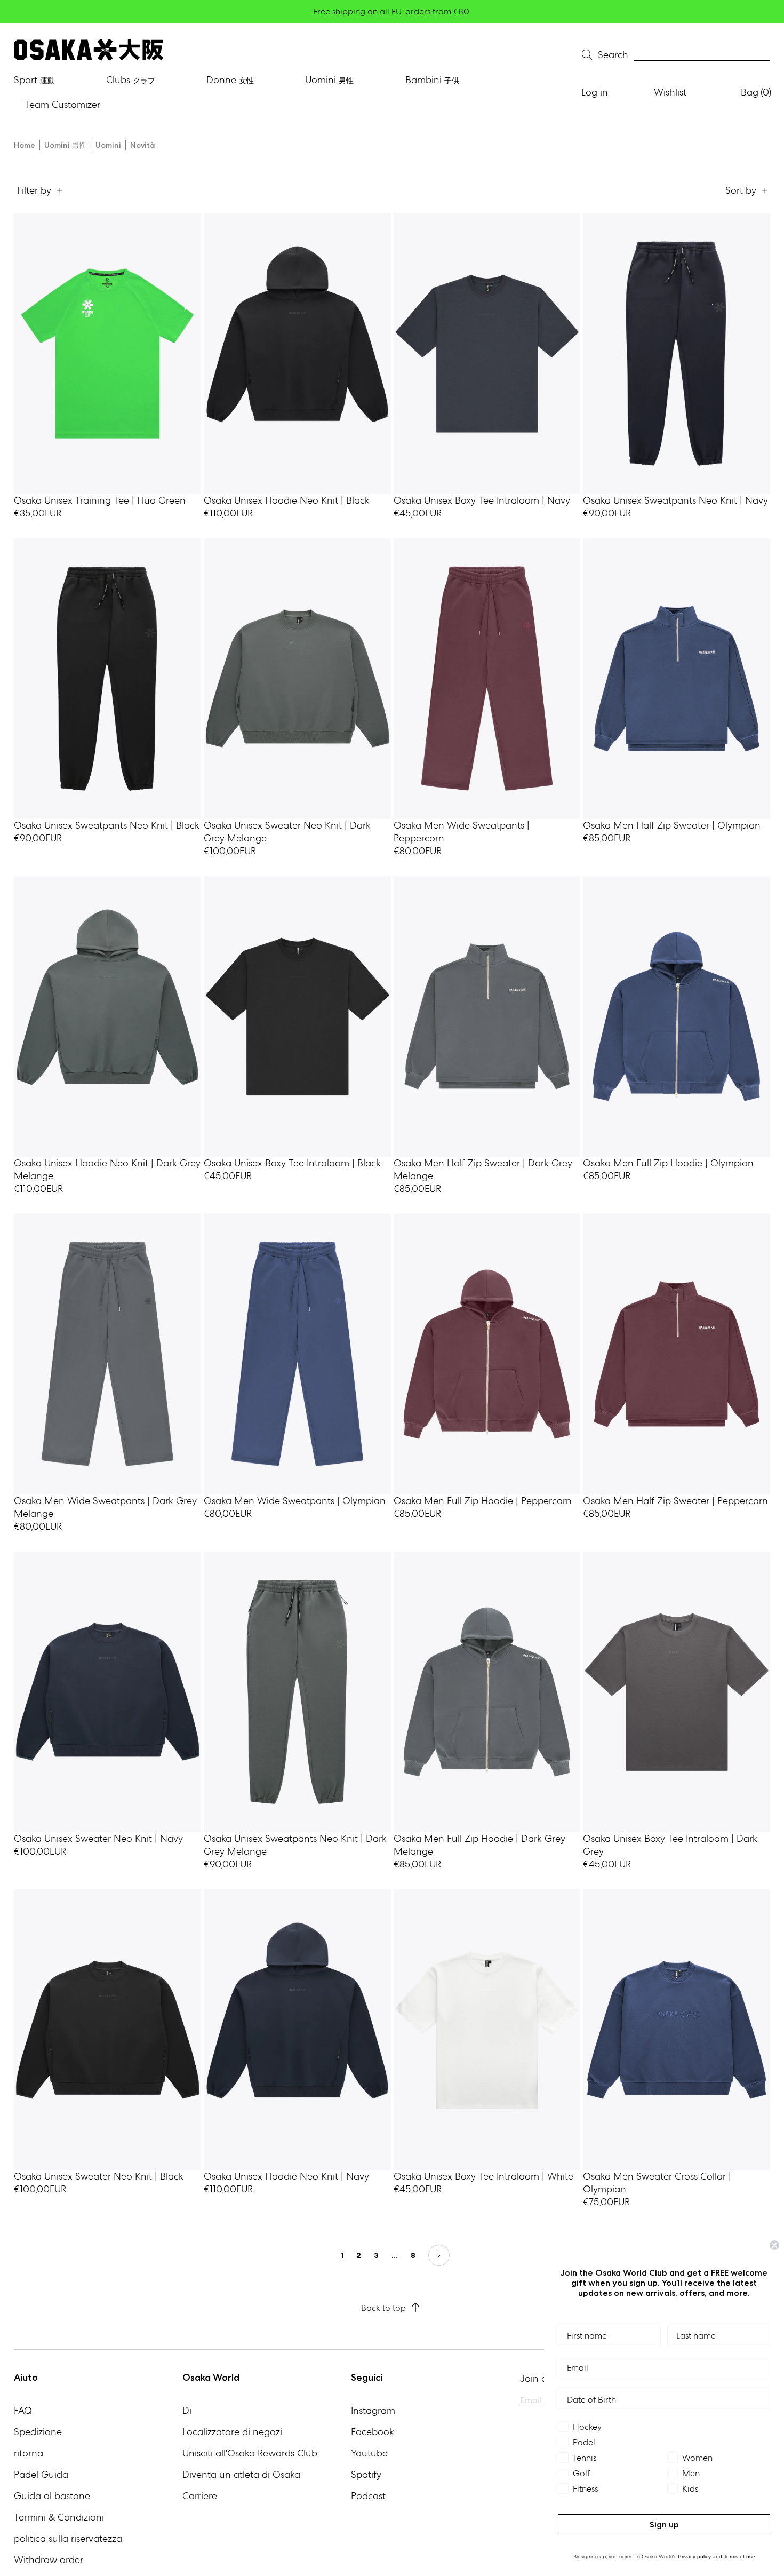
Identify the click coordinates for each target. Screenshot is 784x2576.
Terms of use (739, 2557)
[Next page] (439, 2255)
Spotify (366, 2474)
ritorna (29, 2453)
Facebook (373, 2432)
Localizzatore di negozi (232, 2432)
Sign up (664, 2525)
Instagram (373, 2410)
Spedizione (38, 2432)
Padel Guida (41, 2474)
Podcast (368, 2496)
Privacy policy (694, 2557)
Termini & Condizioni (59, 2517)
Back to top (383, 2308)
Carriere (200, 2496)
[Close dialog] (774, 2245)
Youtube (369, 2453)
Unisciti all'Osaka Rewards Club (250, 2453)
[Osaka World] (89, 50)
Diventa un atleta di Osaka (241, 2474)
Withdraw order (49, 2560)
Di (187, 2410)
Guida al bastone (52, 2496)
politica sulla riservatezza (68, 2538)
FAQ (23, 2410)
